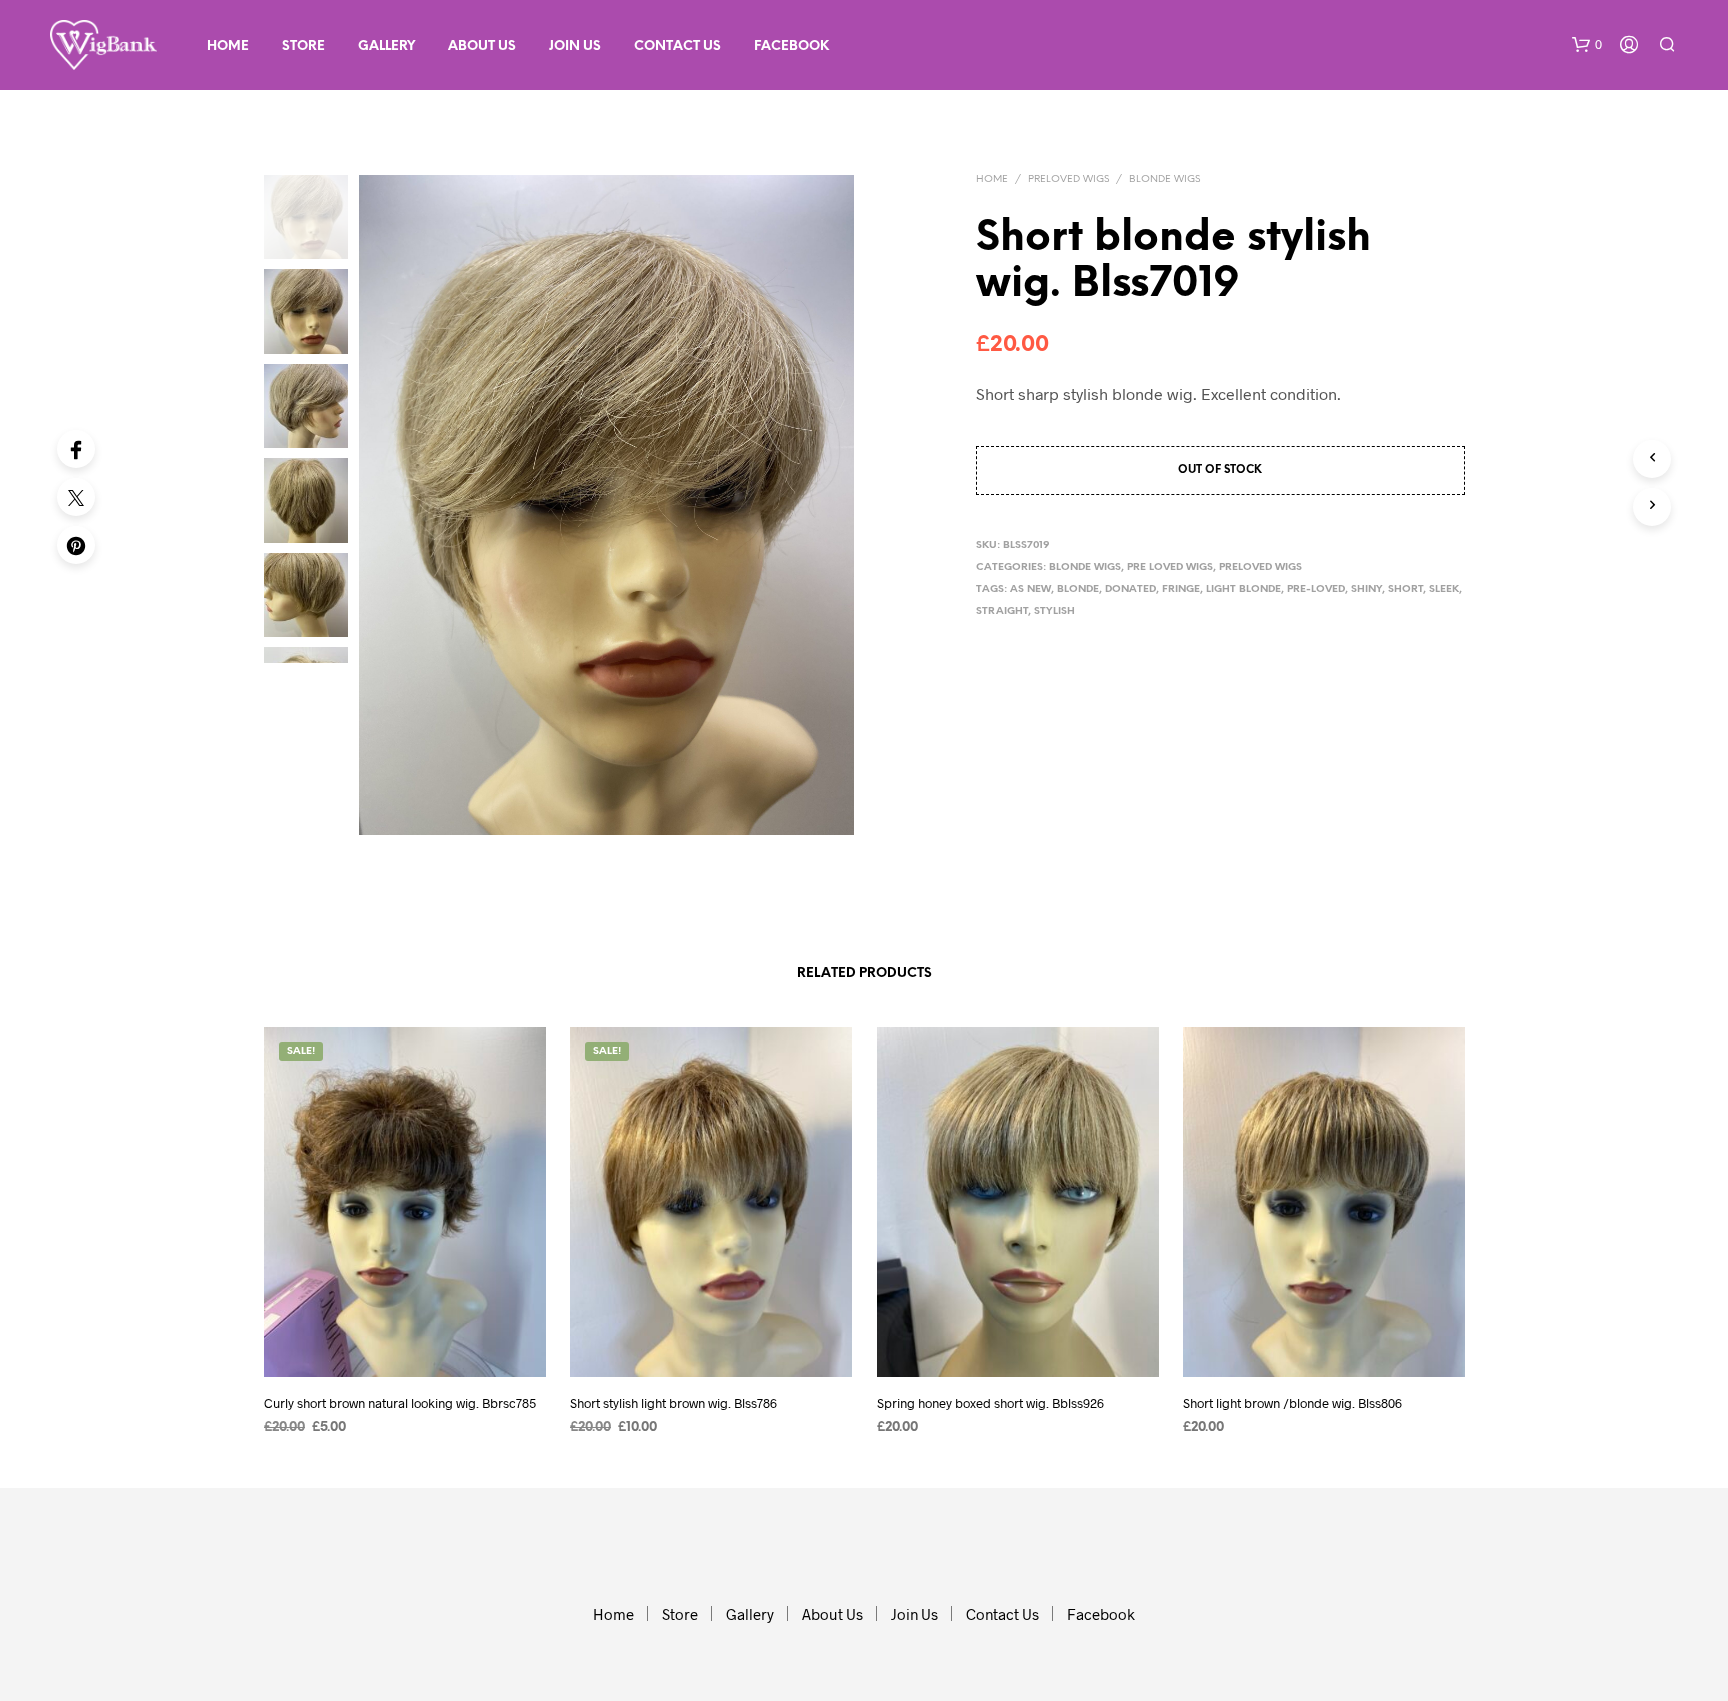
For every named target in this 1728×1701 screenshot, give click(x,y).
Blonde (1078, 589)
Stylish (1054, 611)
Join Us (575, 46)
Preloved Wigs (1068, 179)
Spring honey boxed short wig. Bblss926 (990, 1403)
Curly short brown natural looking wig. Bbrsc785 (400, 1403)
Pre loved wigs (1170, 567)
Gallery (386, 46)
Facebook (791, 46)
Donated (1130, 589)
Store (303, 46)
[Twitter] (76, 497)
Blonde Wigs (1164, 179)
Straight (1002, 611)
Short (1405, 589)
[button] (1587, 45)
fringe (1181, 589)
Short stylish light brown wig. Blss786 (673, 1403)
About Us (482, 46)
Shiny (1366, 589)
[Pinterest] (76, 545)
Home (228, 46)
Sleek (1444, 589)
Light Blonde (1243, 589)
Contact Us (677, 46)
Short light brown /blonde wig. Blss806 (1292, 1403)
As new (1030, 589)
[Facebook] (76, 449)
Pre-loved (1316, 589)
